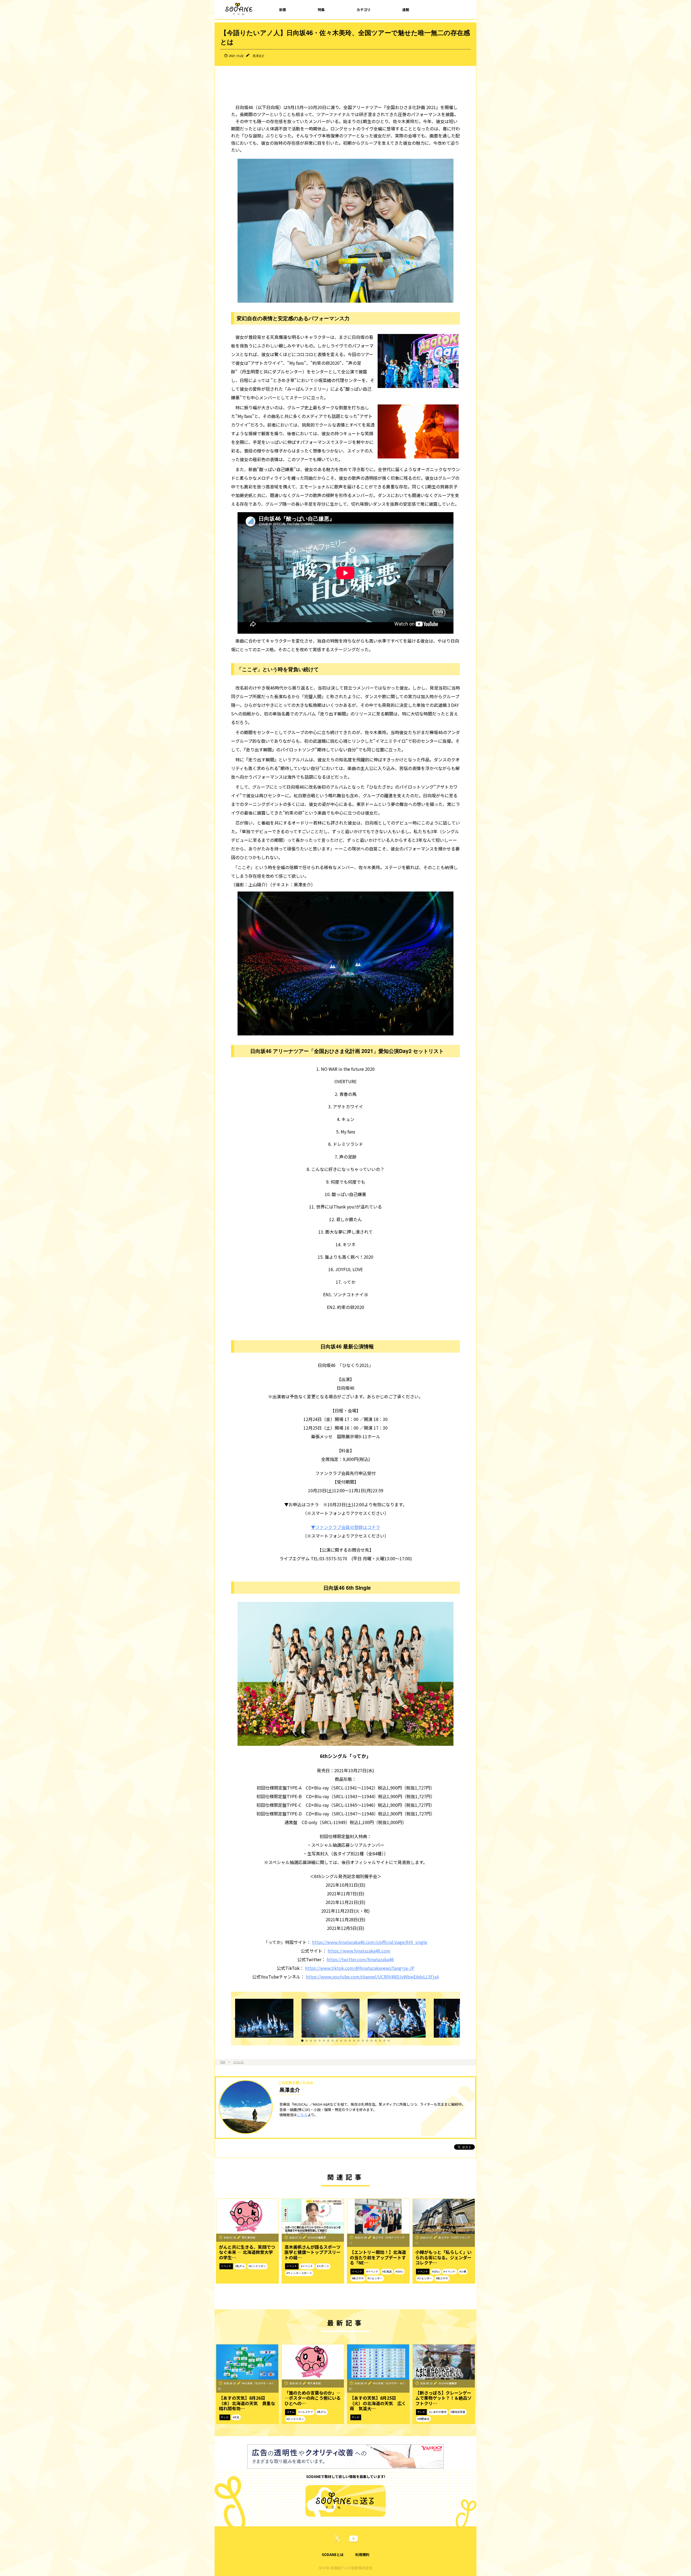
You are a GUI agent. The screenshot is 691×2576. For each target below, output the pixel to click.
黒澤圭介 (259, 56)
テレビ (225, 2417)
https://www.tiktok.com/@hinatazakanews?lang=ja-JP (360, 1968)
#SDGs (399, 2271)
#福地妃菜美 (458, 2412)
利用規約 (362, 2555)
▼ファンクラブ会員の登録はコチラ (345, 1527)
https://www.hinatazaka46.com (359, 1951)
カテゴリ (364, 10)
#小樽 (463, 2271)
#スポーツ (323, 2266)
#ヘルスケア (306, 2412)
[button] (302, 2041)
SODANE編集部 (317, 2237)
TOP (223, 2062)
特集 (321, 10)
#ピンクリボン (257, 2266)
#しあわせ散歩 (438, 2412)
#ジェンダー (375, 2278)
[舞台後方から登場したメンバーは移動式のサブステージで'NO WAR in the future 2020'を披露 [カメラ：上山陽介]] (399, 2019)
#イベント (307, 2266)
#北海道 (387, 2271)
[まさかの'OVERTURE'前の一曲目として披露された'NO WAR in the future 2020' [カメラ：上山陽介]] (267, 2019)
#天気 (236, 2417)
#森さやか (358, 2278)
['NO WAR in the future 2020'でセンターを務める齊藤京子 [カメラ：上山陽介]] (333, 2019)
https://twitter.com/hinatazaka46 (360, 1959)
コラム (290, 2412)
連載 (406, 10)
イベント (239, 2062)
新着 (283, 10)
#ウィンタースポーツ (299, 2273)
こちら (302, 2115)
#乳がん (240, 2266)
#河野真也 (423, 2419)
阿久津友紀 (249, 2237)
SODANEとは (333, 2555)
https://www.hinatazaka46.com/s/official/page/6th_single (370, 1942)
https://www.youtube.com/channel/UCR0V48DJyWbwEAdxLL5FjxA (372, 1977)
